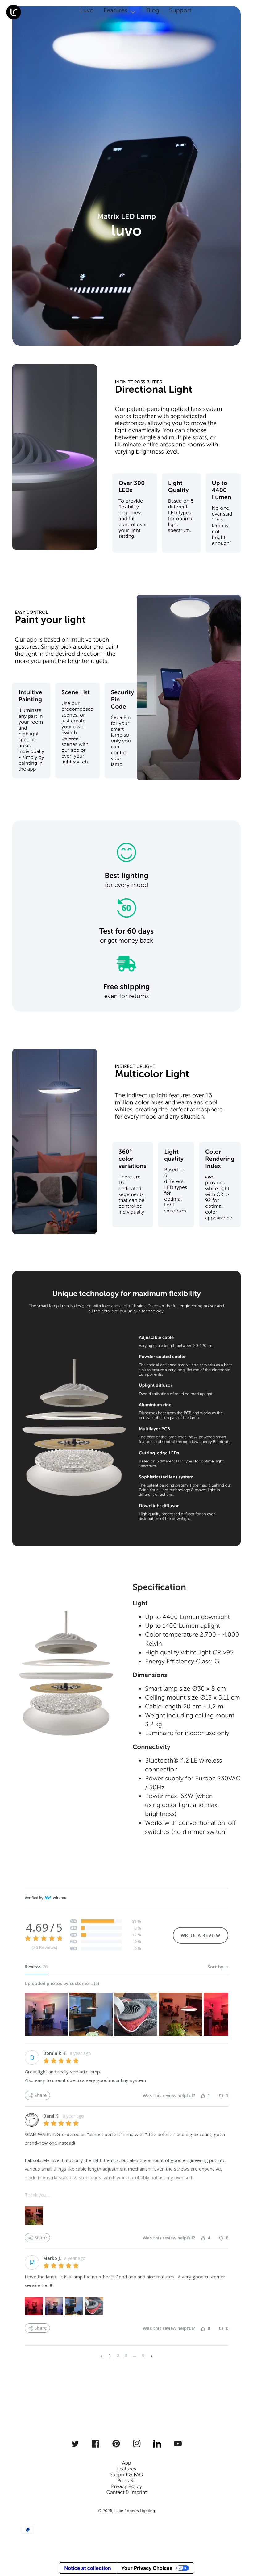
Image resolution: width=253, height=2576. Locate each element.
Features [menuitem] (116, 10)
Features (126, 2469)
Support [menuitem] (180, 10)
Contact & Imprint (126, 2492)
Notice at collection (87, 2568)
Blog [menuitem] (153, 10)
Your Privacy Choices (147, 2568)
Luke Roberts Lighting (135, 2511)
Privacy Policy (126, 2487)
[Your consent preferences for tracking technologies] (240, 2547)
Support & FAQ (126, 2475)
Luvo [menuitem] (87, 10)
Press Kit (126, 2481)
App (127, 2463)
